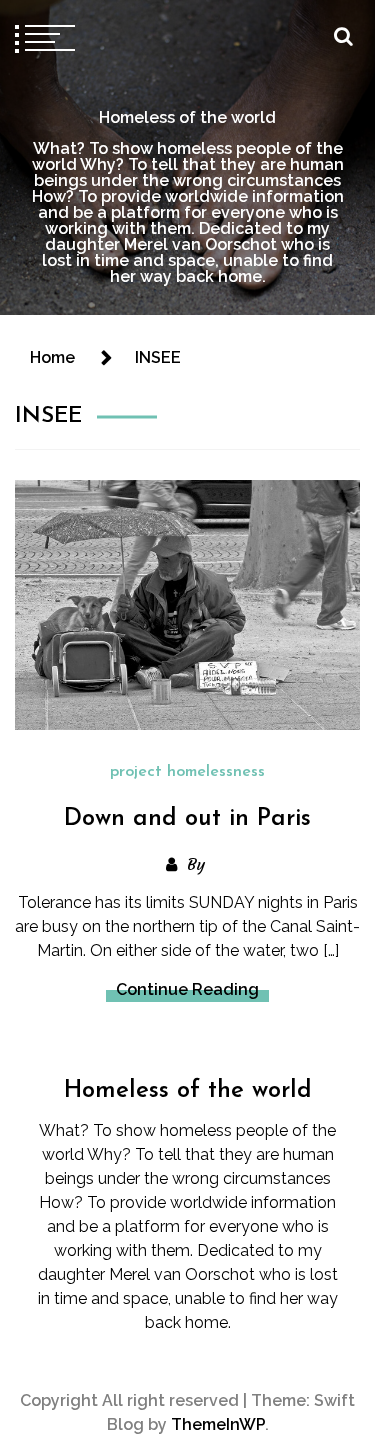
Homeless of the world (187, 117)
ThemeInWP (218, 1424)
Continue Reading (187, 989)
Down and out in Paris (187, 819)
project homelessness (187, 772)
